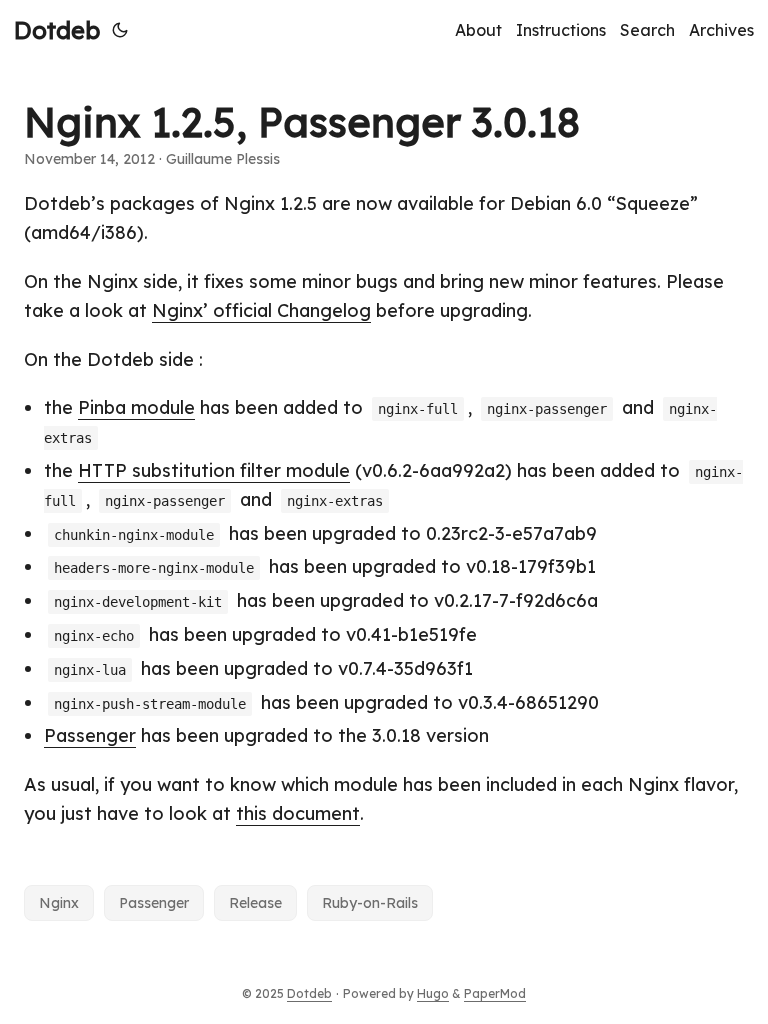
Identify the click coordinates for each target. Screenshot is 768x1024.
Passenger (90, 735)
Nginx (59, 903)
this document (298, 813)
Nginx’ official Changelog (261, 310)
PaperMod (495, 993)
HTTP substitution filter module (214, 470)
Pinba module (136, 407)
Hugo (433, 993)
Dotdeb (57, 30)
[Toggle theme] (120, 30)
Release (255, 903)
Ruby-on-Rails (370, 903)
